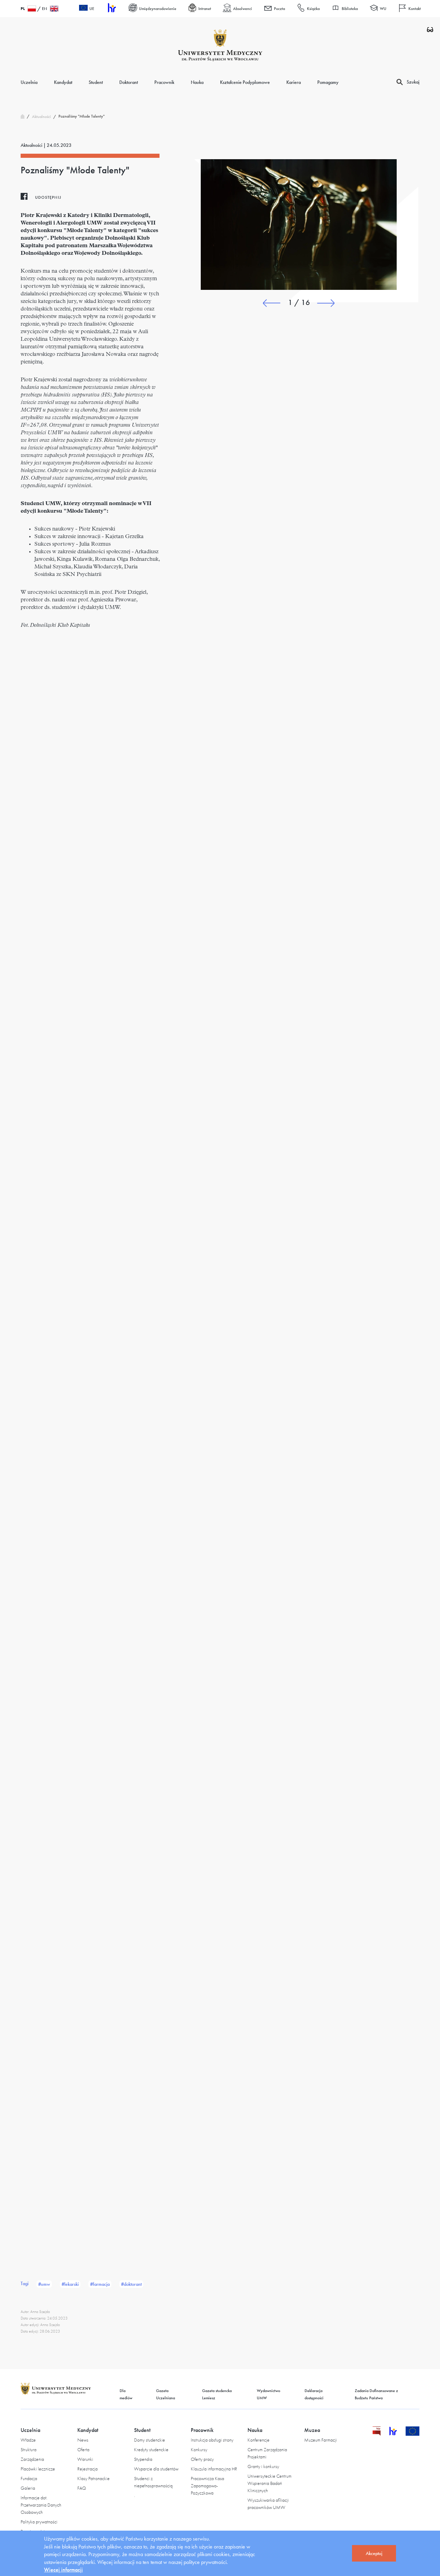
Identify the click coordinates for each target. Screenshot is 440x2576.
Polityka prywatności (39, 2522)
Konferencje (258, 2440)
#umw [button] (44, 2284)
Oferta (83, 2449)
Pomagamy (328, 82)
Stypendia (143, 2459)
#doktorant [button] (131, 2284)
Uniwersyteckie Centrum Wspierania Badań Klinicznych (269, 2483)
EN (45, 9)
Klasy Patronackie (93, 2478)
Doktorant (129, 82)
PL (23, 9)
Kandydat (63, 82)
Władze (28, 2440)
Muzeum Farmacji (321, 2440)
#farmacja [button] (100, 2284)
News (83, 2440)
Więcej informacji (63, 2570)
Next (326, 303)
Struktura (29, 2449)
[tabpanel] (299, 225)
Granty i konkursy (263, 2466)
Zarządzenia (32, 2459)
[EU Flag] (413, 2434)
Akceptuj (374, 2553)
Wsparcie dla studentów (156, 2469)
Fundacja (29, 2478)
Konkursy (199, 2449)
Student (96, 82)
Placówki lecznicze (38, 2469)
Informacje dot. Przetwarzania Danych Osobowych (41, 2505)
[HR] (111, 9)
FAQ (82, 2488)
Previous (272, 303)
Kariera (294, 82)
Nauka (197, 82)
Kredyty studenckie (151, 2449)
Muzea (312, 2430)
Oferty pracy (202, 2459)
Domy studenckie (150, 2440)
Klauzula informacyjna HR (214, 2469)
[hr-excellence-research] (397, 2434)
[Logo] (220, 45)
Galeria (28, 2488)
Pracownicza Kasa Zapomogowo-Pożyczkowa (207, 2486)
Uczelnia (29, 82)
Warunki (85, 2459)
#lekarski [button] (70, 2284)
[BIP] (377, 2434)
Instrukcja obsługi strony (212, 2440)
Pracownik (164, 82)
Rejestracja (87, 2469)
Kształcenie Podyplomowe (245, 82)
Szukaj (413, 82)
